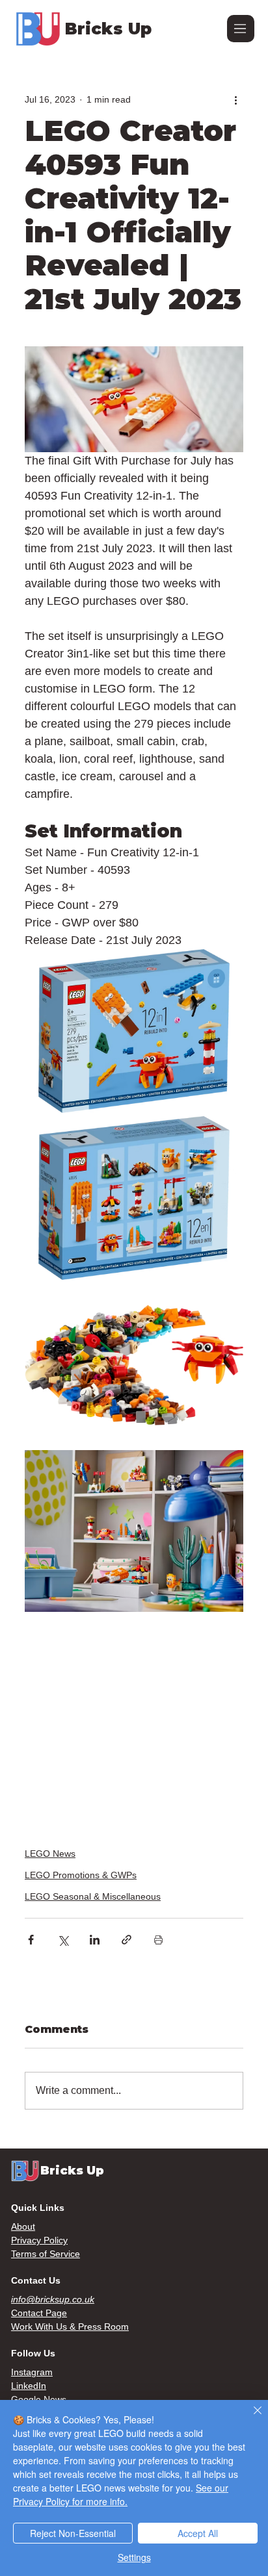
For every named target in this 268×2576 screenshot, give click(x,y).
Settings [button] (134, 2557)
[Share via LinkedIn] (95, 1940)
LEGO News (50, 1854)
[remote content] (134, 1722)
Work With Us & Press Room (70, 2327)
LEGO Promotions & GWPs (81, 1875)
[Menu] (241, 29)
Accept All (198, 2533)
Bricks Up (108, 29)
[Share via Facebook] (31, 1940)
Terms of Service (46, 2254)
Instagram (32, 2372)
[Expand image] (134, 1031)
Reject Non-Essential (73, 2533)
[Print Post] (158, 1940)
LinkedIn (29, 2386)
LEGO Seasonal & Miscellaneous (93, 1896)
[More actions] (235, 99)
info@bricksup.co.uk (53, 2299)
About (23, 2226)
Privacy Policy (39, 2240)
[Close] (250, 2418)
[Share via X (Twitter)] (63, 1940)
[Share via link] (127, 1940)
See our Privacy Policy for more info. (121, 2494)
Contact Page (39, 2313)
